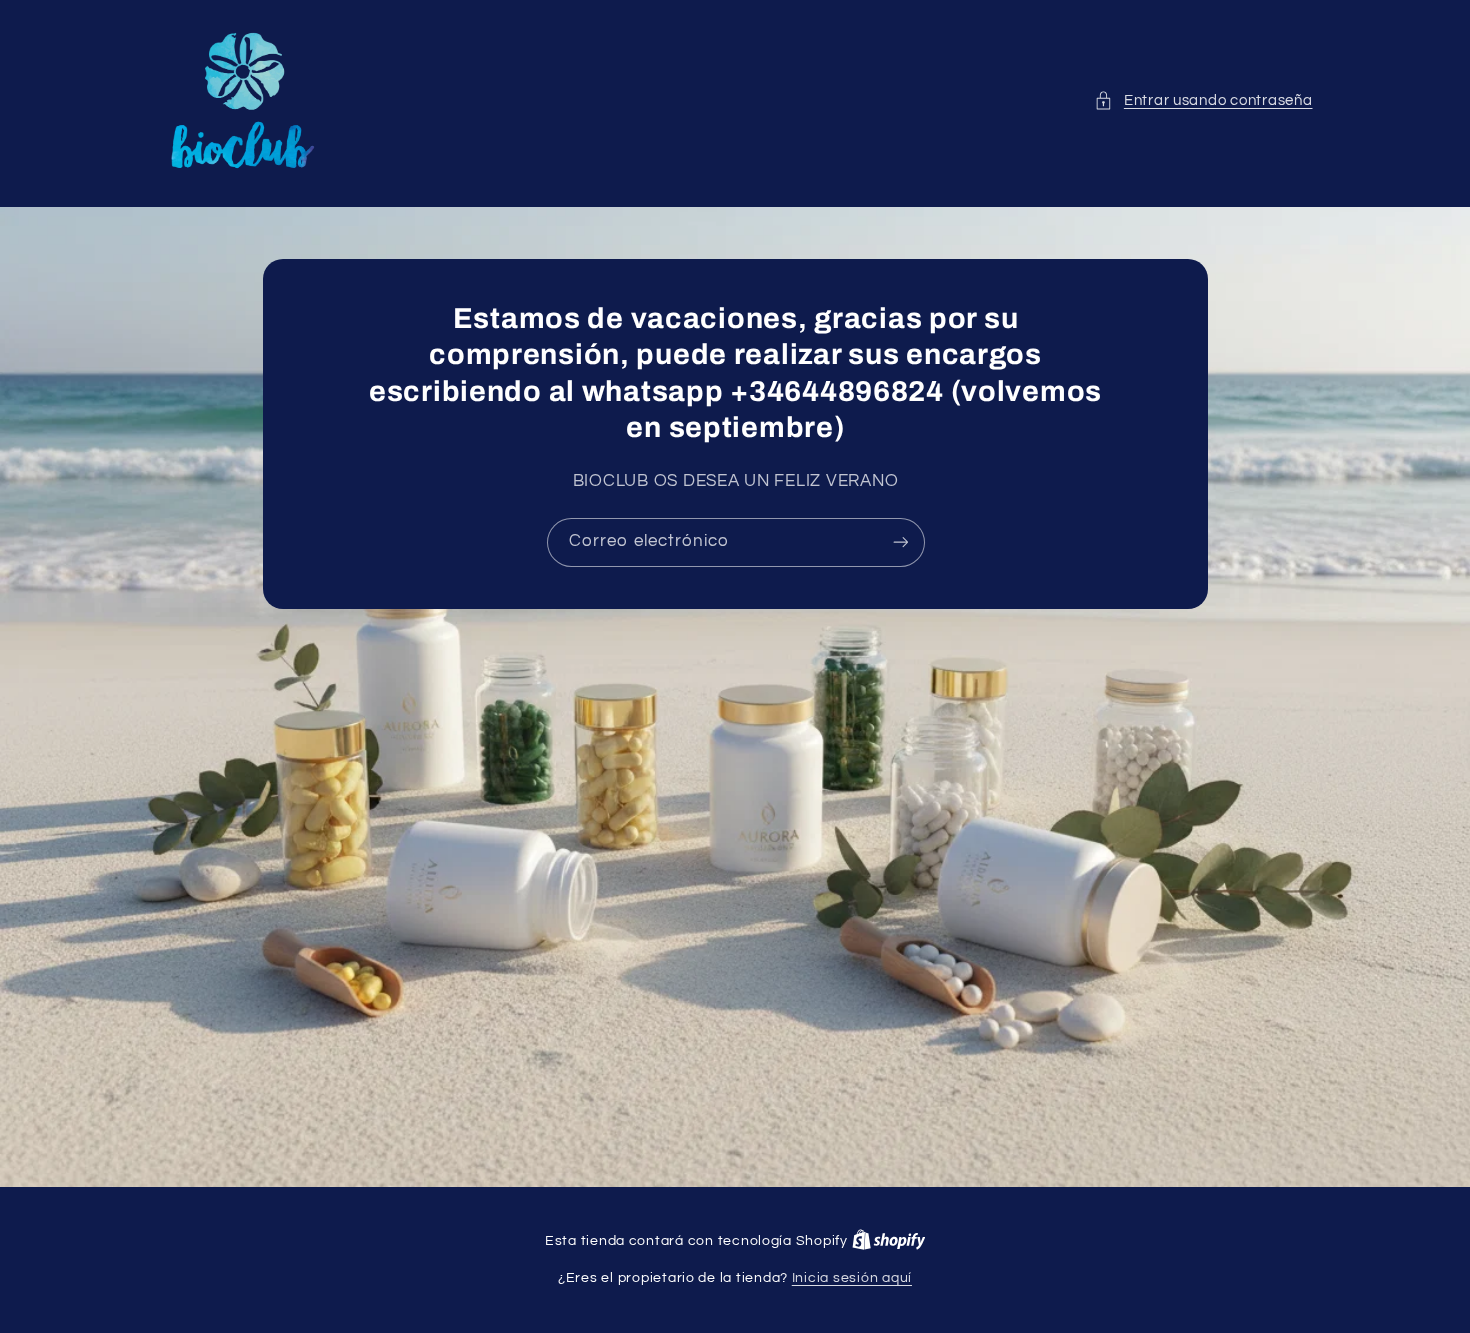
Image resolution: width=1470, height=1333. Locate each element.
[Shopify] (889, 1241)
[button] (1203, 101)
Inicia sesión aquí (852, 1278)
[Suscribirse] (900, 542)
